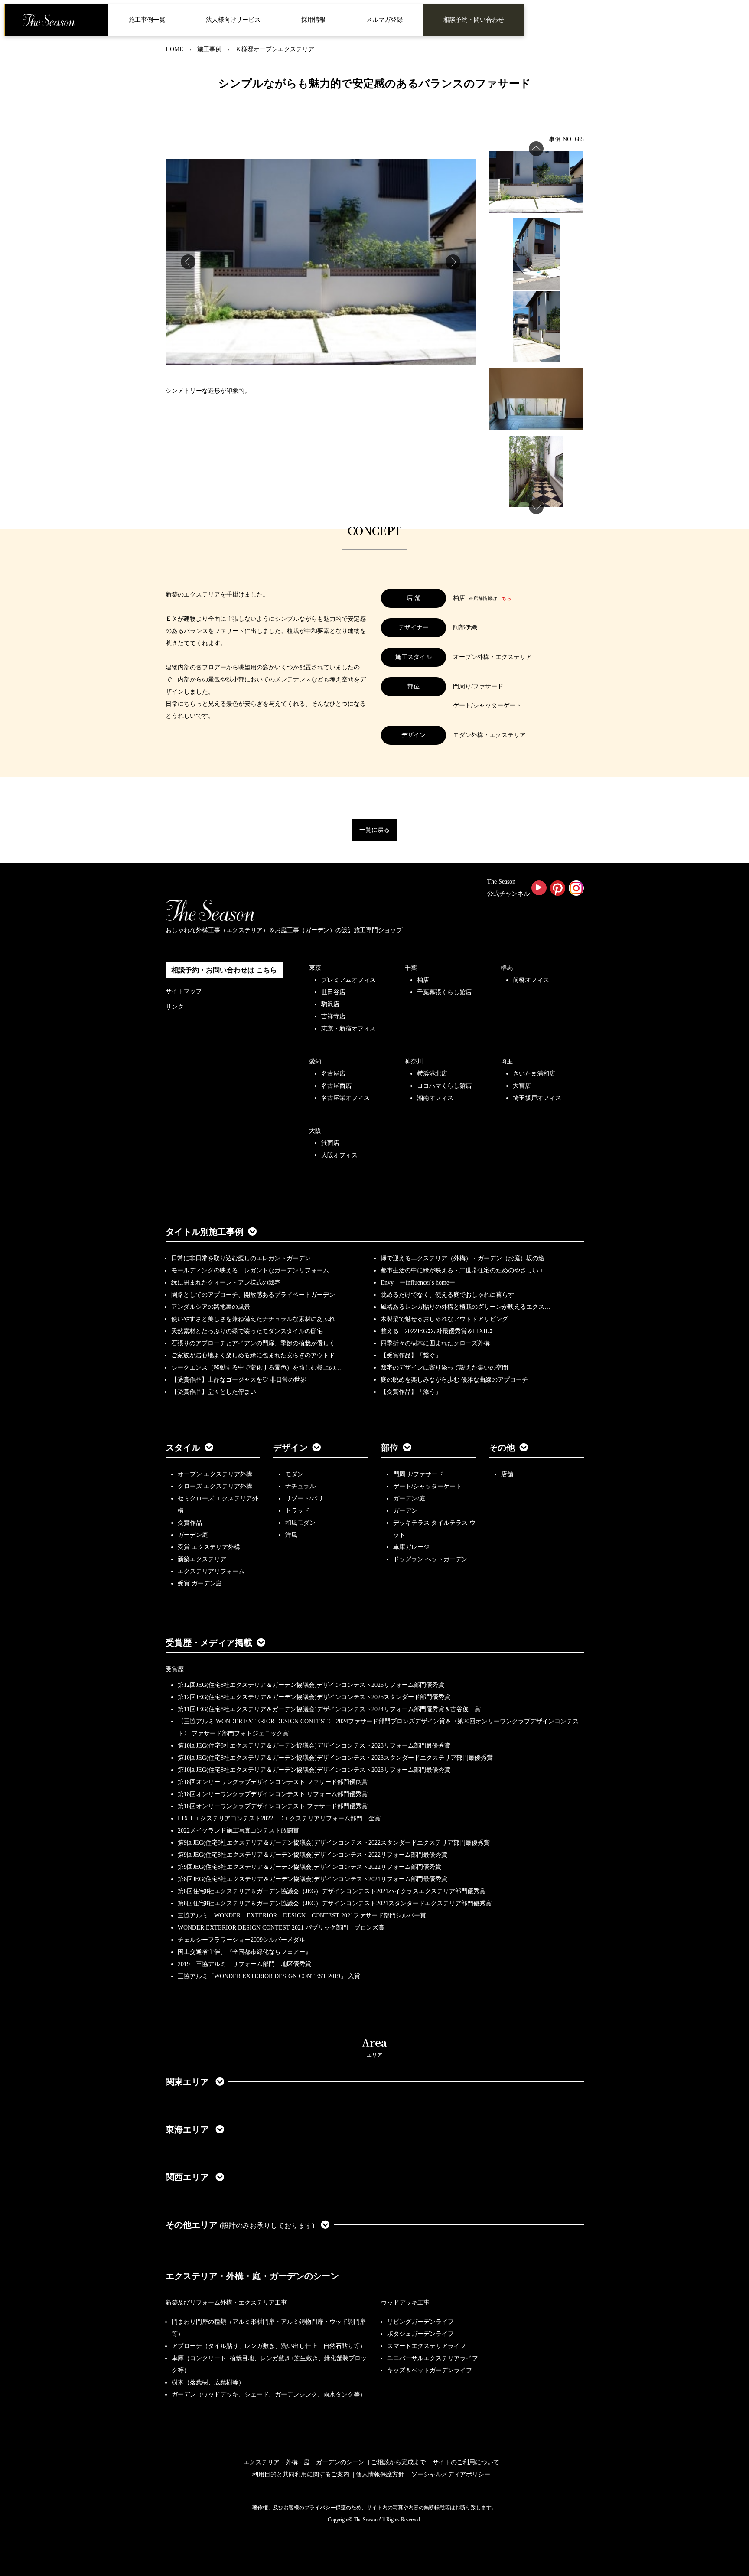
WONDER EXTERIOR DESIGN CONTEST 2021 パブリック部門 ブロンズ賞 (281, 1928)
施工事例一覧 (147, 20)
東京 (315, 968)
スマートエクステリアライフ (427, 2346)
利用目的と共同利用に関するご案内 (301, 2474)
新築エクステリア (202, 1559)
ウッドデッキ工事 (405, 2303)
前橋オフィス (531, 980)
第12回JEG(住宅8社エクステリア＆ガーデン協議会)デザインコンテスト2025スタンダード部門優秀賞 (314, 1697)
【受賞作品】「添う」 (411, 1392)
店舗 (507, 1474)
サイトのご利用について (466, 2462)
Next (453, 262)
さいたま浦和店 (534, 1074)
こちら (504, 598)
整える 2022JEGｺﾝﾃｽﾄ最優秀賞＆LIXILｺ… (440, 1331)
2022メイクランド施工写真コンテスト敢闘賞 (238, 1831)
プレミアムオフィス (348, 980)
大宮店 (522, 1086)
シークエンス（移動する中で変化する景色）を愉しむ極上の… (256, 1368)
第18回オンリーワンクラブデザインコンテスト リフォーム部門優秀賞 (273, 1794)
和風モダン (300, 1523)
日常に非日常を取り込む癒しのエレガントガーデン (241, 1258)
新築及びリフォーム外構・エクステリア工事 (226, 2303)
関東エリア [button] (188, 2082)
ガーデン (405, 1511)
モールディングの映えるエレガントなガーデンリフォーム (250, 1270)
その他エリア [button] (240, 2225)
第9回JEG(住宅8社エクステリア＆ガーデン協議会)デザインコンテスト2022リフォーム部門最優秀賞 (313, 1855)
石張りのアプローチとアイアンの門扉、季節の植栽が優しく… (256, 1343)
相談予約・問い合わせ (474, 20)
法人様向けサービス (233, 20)
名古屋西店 (336, 1086)
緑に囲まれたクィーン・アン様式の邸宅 (226, 1283)
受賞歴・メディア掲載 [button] (209, 1643)
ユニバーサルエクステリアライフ (433, 2358)
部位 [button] (390, 1448)
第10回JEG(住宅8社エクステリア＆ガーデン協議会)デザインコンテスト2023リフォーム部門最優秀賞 (314, 1746)
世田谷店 (333, 992)
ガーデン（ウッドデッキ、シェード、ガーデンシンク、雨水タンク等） (269, 2395)
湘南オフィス (435, 1098)
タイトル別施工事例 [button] (205, 1232)
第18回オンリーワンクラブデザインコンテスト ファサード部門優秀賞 (273, 1806)
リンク (175, 1007)
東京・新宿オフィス (348, 1029)
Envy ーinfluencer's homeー (418, 1283)
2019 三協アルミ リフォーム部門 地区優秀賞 (244, 1964)
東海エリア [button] (188, 2129)
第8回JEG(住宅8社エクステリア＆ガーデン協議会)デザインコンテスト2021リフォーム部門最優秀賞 (313, 1879)
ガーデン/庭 (409, 1498)
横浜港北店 (432, 1074)
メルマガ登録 (384, 20)
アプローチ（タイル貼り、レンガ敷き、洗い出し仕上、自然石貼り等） (269, 2346)
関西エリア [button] (188, 2177)
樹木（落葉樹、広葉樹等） (208, 2382)
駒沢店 (330, 1004)
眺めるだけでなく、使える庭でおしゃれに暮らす (447, 1295)
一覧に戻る (374, 830)
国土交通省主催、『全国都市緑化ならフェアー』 (244, 1952)
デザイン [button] (290, 1448)
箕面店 (330, 1143)
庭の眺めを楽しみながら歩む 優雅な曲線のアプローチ (454, 1380)
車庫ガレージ (411, 1547)
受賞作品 (190, 1523)
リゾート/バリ (304, 1498)
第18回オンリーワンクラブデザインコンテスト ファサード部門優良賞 (273, 1782)
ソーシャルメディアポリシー (451, 2474)
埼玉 (507, 1061)
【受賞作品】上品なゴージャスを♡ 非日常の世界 (242, 1380)
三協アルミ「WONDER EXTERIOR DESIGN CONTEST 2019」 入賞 (269, 1976)
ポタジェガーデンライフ (420, 2334)
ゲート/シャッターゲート (427, 1486)
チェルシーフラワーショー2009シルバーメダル (241, 1940)
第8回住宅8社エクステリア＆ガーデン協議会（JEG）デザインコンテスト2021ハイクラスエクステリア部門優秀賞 (332, 1891)
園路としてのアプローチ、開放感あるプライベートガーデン (253, 1295)
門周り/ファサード (418, 1474)
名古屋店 (333, 1074)
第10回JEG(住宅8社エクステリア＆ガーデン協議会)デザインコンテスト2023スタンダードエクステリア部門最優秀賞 (335, 1758)
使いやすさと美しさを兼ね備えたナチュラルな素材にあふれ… (256, 1319)
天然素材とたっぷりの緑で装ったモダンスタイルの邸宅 (247, 1331)
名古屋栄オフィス (345, 1098)
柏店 (423, 980)
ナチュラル (300, 1486)
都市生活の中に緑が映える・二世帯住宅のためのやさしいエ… (466, 1270)
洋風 (291, 1535)
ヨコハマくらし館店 (444, 1086)
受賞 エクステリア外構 (209, 1547)
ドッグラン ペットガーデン (430, 1559)
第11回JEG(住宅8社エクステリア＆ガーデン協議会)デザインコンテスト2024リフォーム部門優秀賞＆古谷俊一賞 (329, 1709)
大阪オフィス (339, 1155)
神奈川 (414, 1061)
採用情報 (313, 20)
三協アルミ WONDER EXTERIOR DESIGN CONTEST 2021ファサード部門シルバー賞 (302, 1916)
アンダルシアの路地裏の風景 (211, 1307)
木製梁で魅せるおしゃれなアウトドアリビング (444, 1319)
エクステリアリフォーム (211, 1571)
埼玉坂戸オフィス (537, 1098)
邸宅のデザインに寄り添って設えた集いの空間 (444, 1368)
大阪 (315, 1131)
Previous (188, 262)
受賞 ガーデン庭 (200, 1583)
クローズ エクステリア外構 (215, 1486)
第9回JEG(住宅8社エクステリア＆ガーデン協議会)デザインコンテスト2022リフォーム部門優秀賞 (309, 1867)
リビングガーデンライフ (420, 2322)
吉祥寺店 (333, 1016)
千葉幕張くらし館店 (444, 992)
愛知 (315, 1061)
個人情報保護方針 (380, 2474)
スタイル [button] (183, 1448)
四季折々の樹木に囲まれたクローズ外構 (435, 1343)
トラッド (297, 1511)
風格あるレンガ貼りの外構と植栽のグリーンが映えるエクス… (466, 1307)
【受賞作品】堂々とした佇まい (214, 1392)
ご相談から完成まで (398, 2462)
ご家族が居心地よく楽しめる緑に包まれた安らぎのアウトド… (256, 1355)
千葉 (411, 968)
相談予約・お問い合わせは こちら (224, 970)
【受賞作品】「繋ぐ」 (411, 1355)
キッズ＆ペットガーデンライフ (430, 2370)
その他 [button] (502, 1448)
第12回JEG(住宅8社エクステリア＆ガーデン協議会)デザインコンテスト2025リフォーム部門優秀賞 (311, 1685)
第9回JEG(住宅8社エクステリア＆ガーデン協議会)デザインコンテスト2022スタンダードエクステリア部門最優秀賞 (334, 1843)
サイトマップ (184, 991)
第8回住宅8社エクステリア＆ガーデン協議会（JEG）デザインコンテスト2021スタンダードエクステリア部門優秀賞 (335, 1903)
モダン (294, 1474)
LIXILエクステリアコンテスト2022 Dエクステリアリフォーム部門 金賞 (279, 1818)
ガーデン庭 (193, 1535)
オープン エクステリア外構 (215, 1474)
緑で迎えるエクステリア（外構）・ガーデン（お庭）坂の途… (466, 1258)
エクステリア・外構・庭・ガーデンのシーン (252, 2276)
